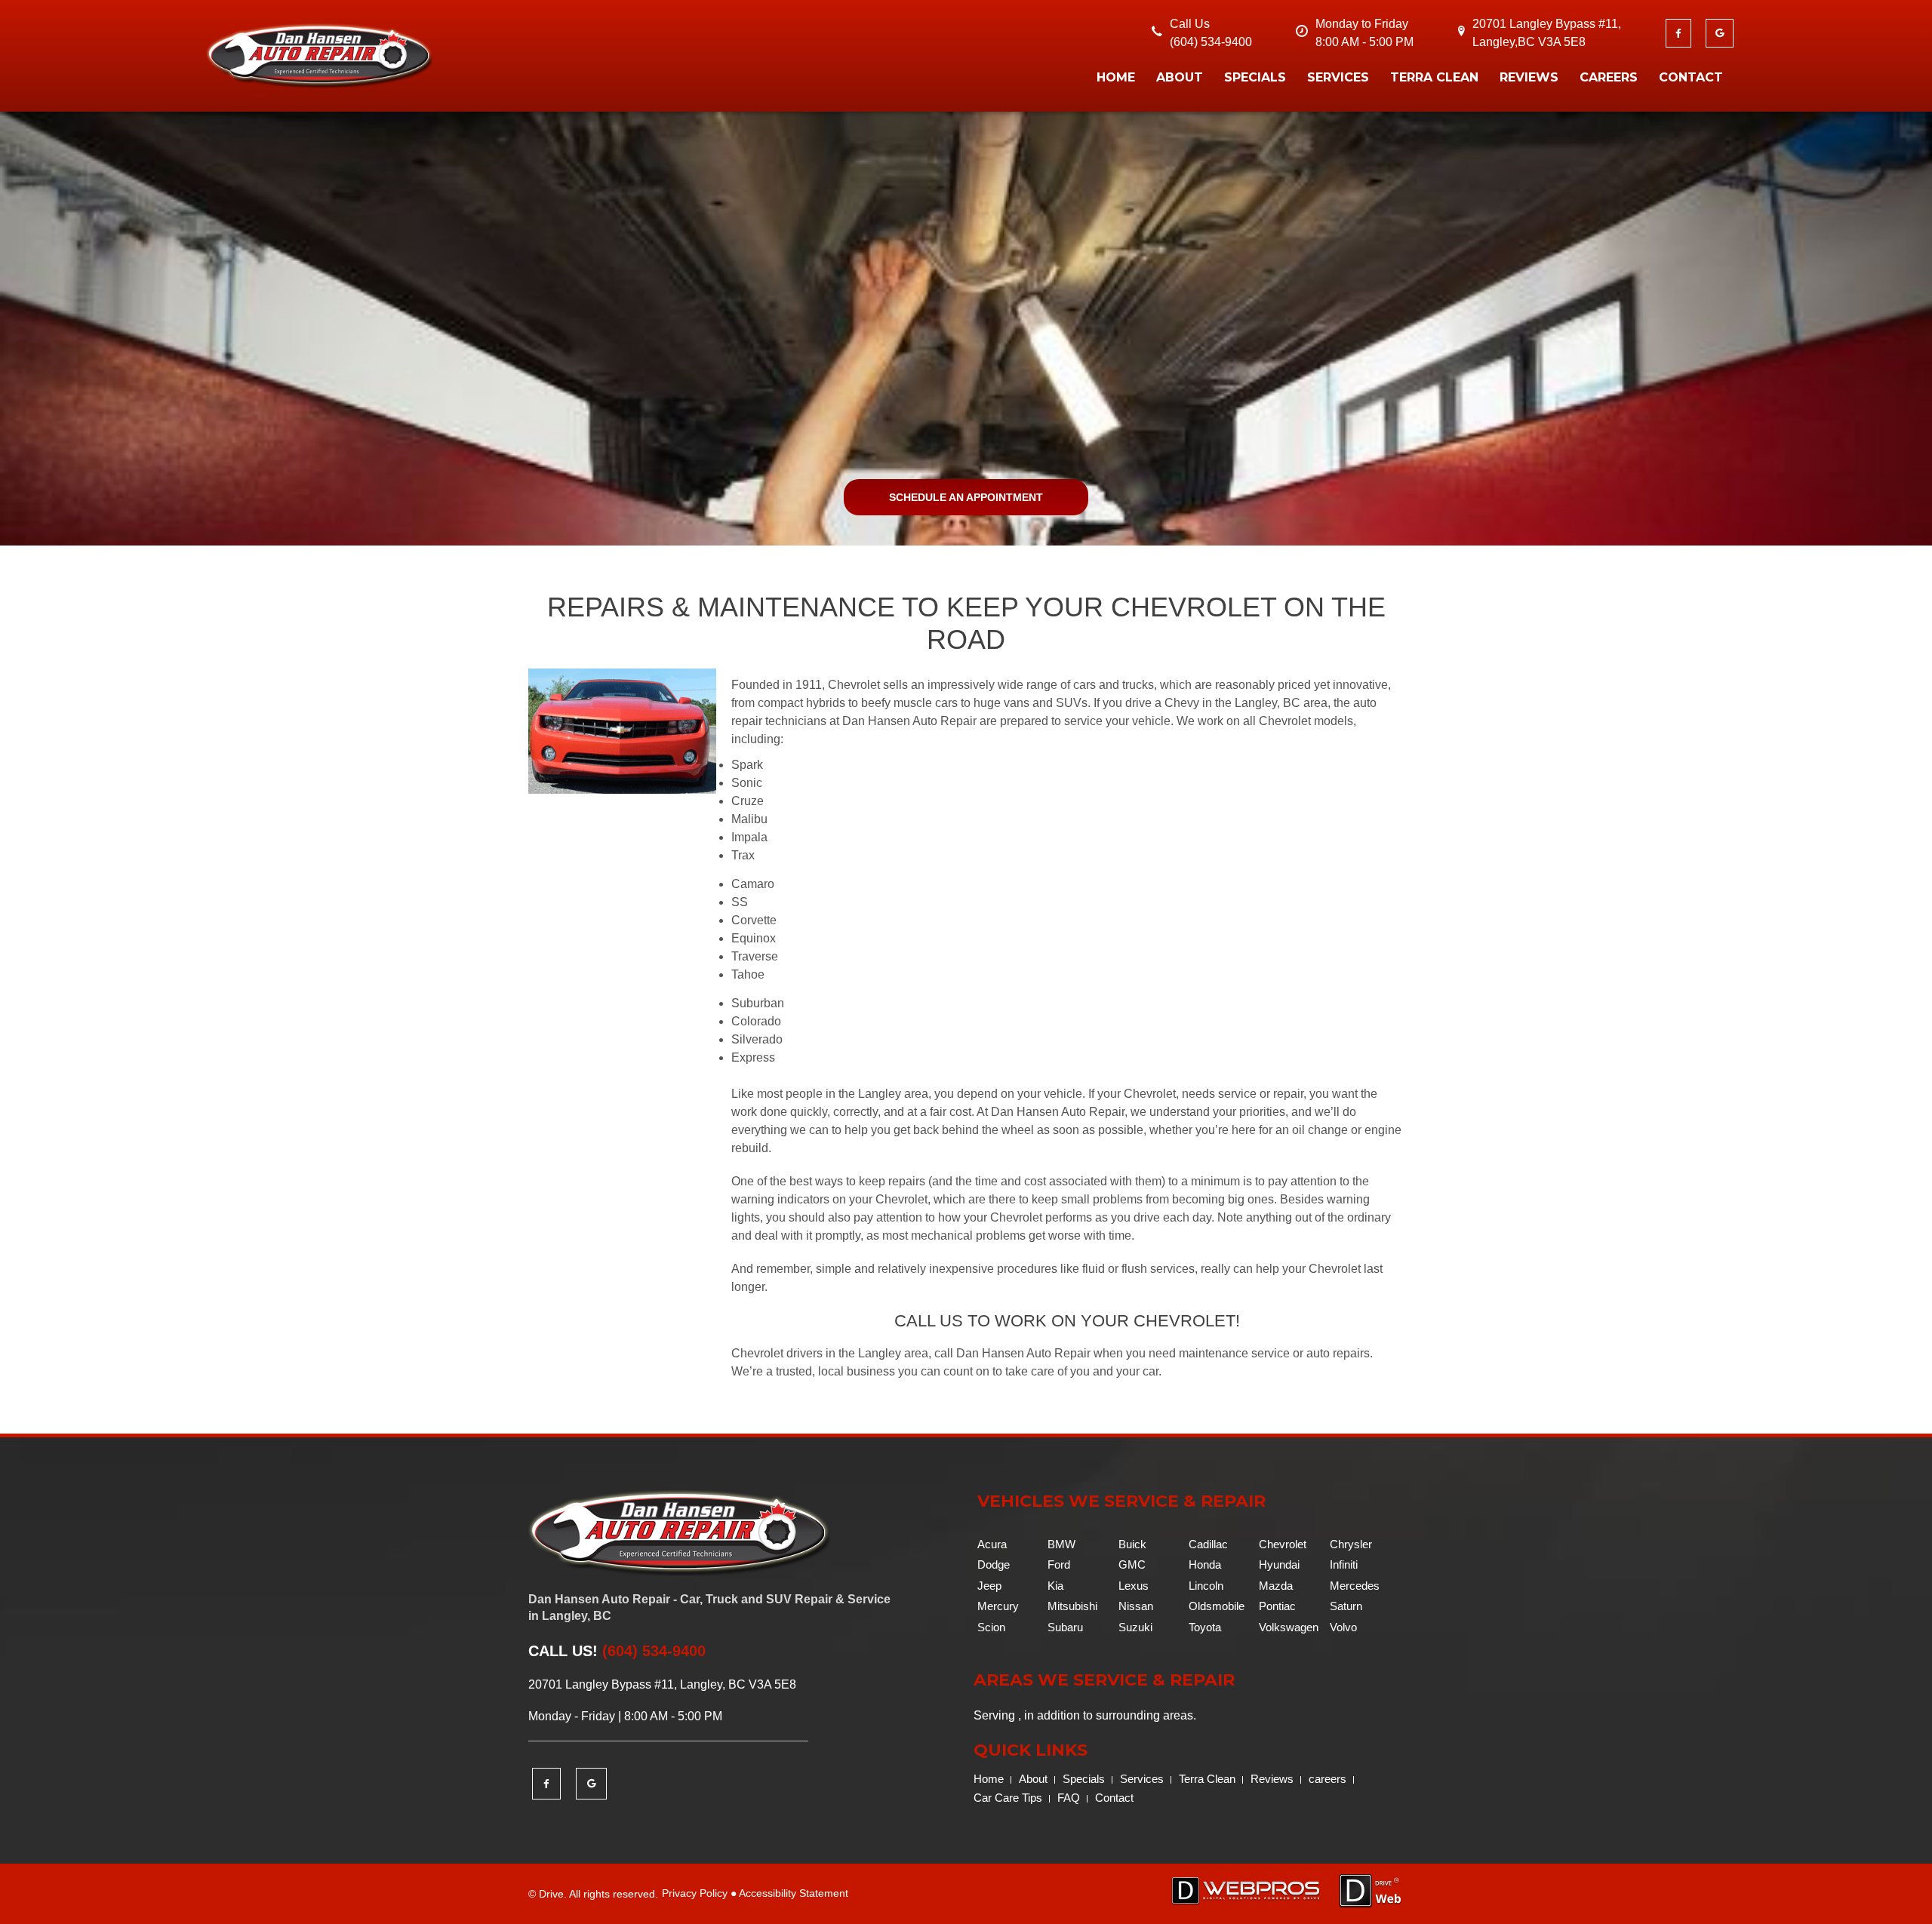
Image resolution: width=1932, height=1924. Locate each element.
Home (1116, 77)
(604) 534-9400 (1211, 42)
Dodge (994, 1564)
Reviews (1529, 77)
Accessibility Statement (794, 1893)
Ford (1059, 1564)
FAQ (1069, 1798)
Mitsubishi (1072, 1606)
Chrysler (1351, 1544)
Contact (1691, 77)
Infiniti (1344, 1564)
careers (1609, 77)
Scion (991, 1627)
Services (1338, 77)
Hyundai (1279, 1564)
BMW (1061, 1544)
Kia (1055, 1586)
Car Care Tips (1008, 1798)
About (1180, 77)
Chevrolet (1283, 1544)
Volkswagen (1289, 1627)
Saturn (1346, 1606)
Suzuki (1135, 1627)
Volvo (1343, 1627)
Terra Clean (1434, 77)
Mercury (998, 1606)
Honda (1205, 1564)
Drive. (553, 1894)
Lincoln (1206, 1586)
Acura (992, 1544)
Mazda (1276, 1586)
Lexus (1134, 1586)
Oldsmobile (1217, 1606)
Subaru (1065, 1627)
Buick (1132, 1544)
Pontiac (1277, 1606)
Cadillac (1208, 1544)
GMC (1132, 1564)
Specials (1255, 77)
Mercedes (1355, 1586)
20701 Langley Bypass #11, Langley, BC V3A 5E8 (662, 1684)
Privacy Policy (695, 1893)
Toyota (1205, 1627)
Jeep (989, 1586)
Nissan (1136, 1606)
